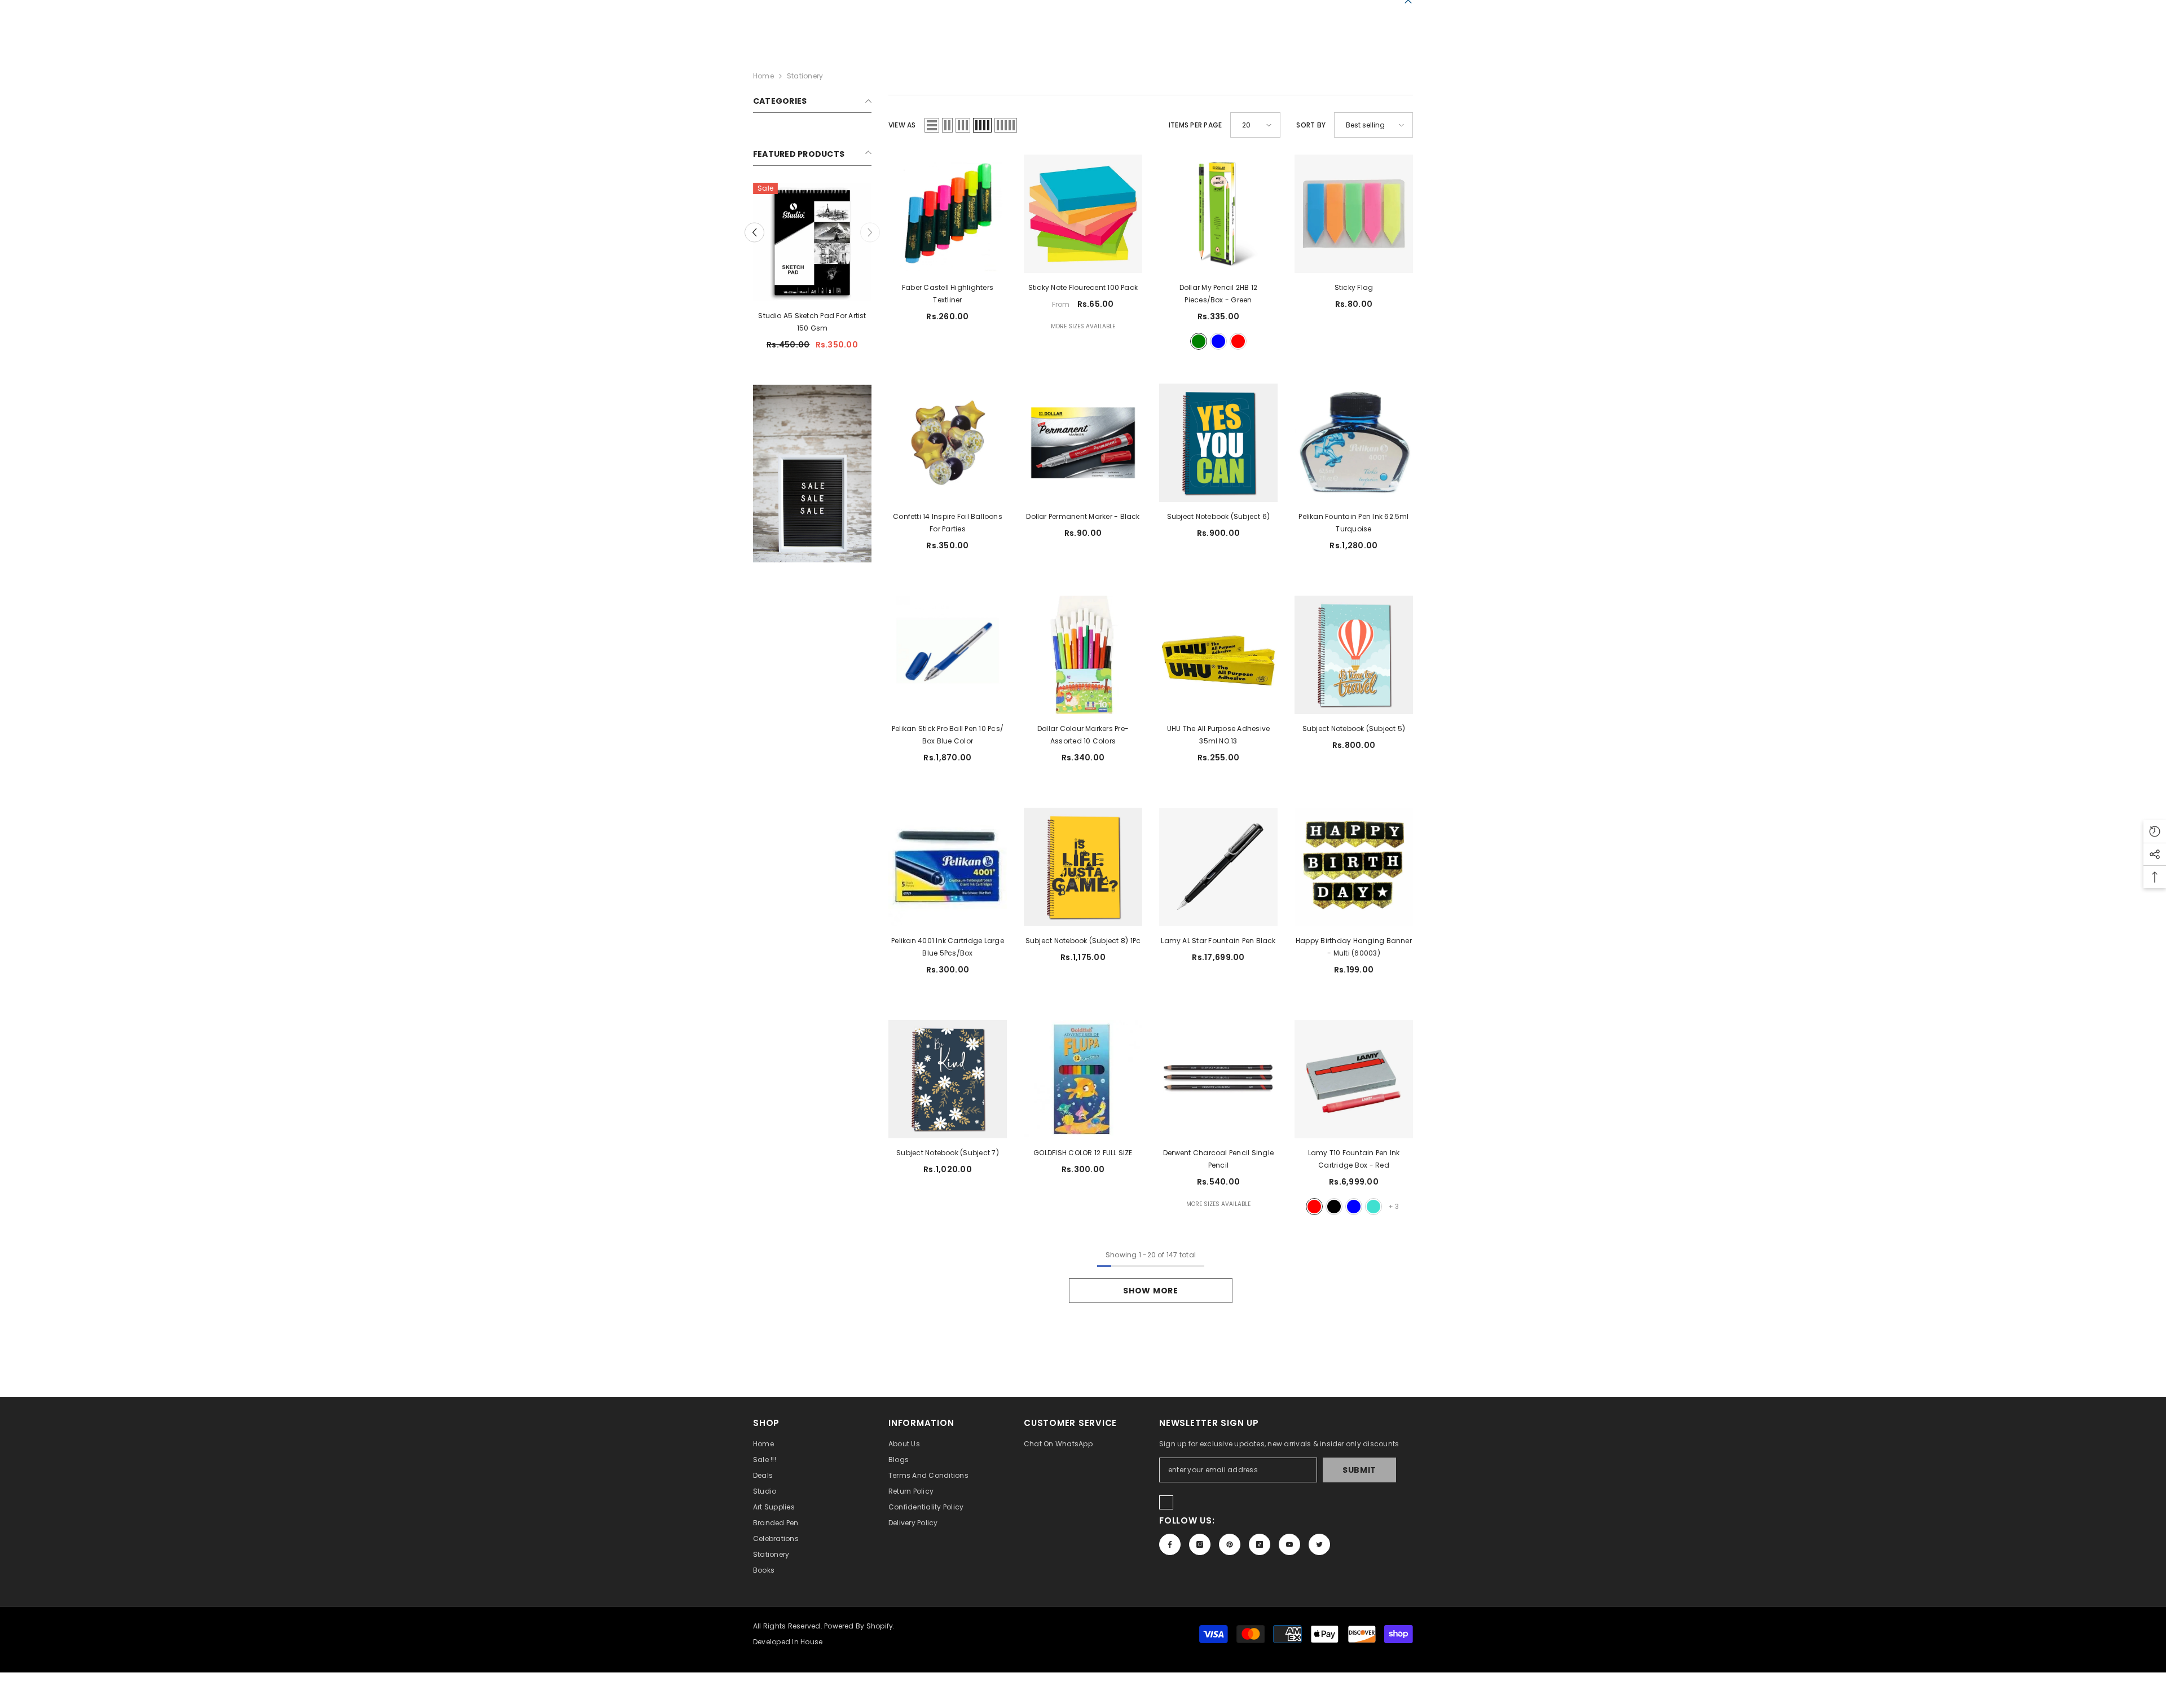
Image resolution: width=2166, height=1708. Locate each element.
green (1199, 341)
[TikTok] (1260, 1544)
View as (902, 125)
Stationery (805, 76)
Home (763, 76)
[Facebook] (1170, 1544)
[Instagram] (1200, 1544)
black (1334, 1207)
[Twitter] (1319, 1544)
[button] (932, 125)
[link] (812, 461)
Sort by (1311, 125)
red (1238, 341)
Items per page (1195, 125)
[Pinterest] (1230, 1544)
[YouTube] (1289, 1544)
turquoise (1373, 1207)
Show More (1150, 1291)
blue (1218, 341)
